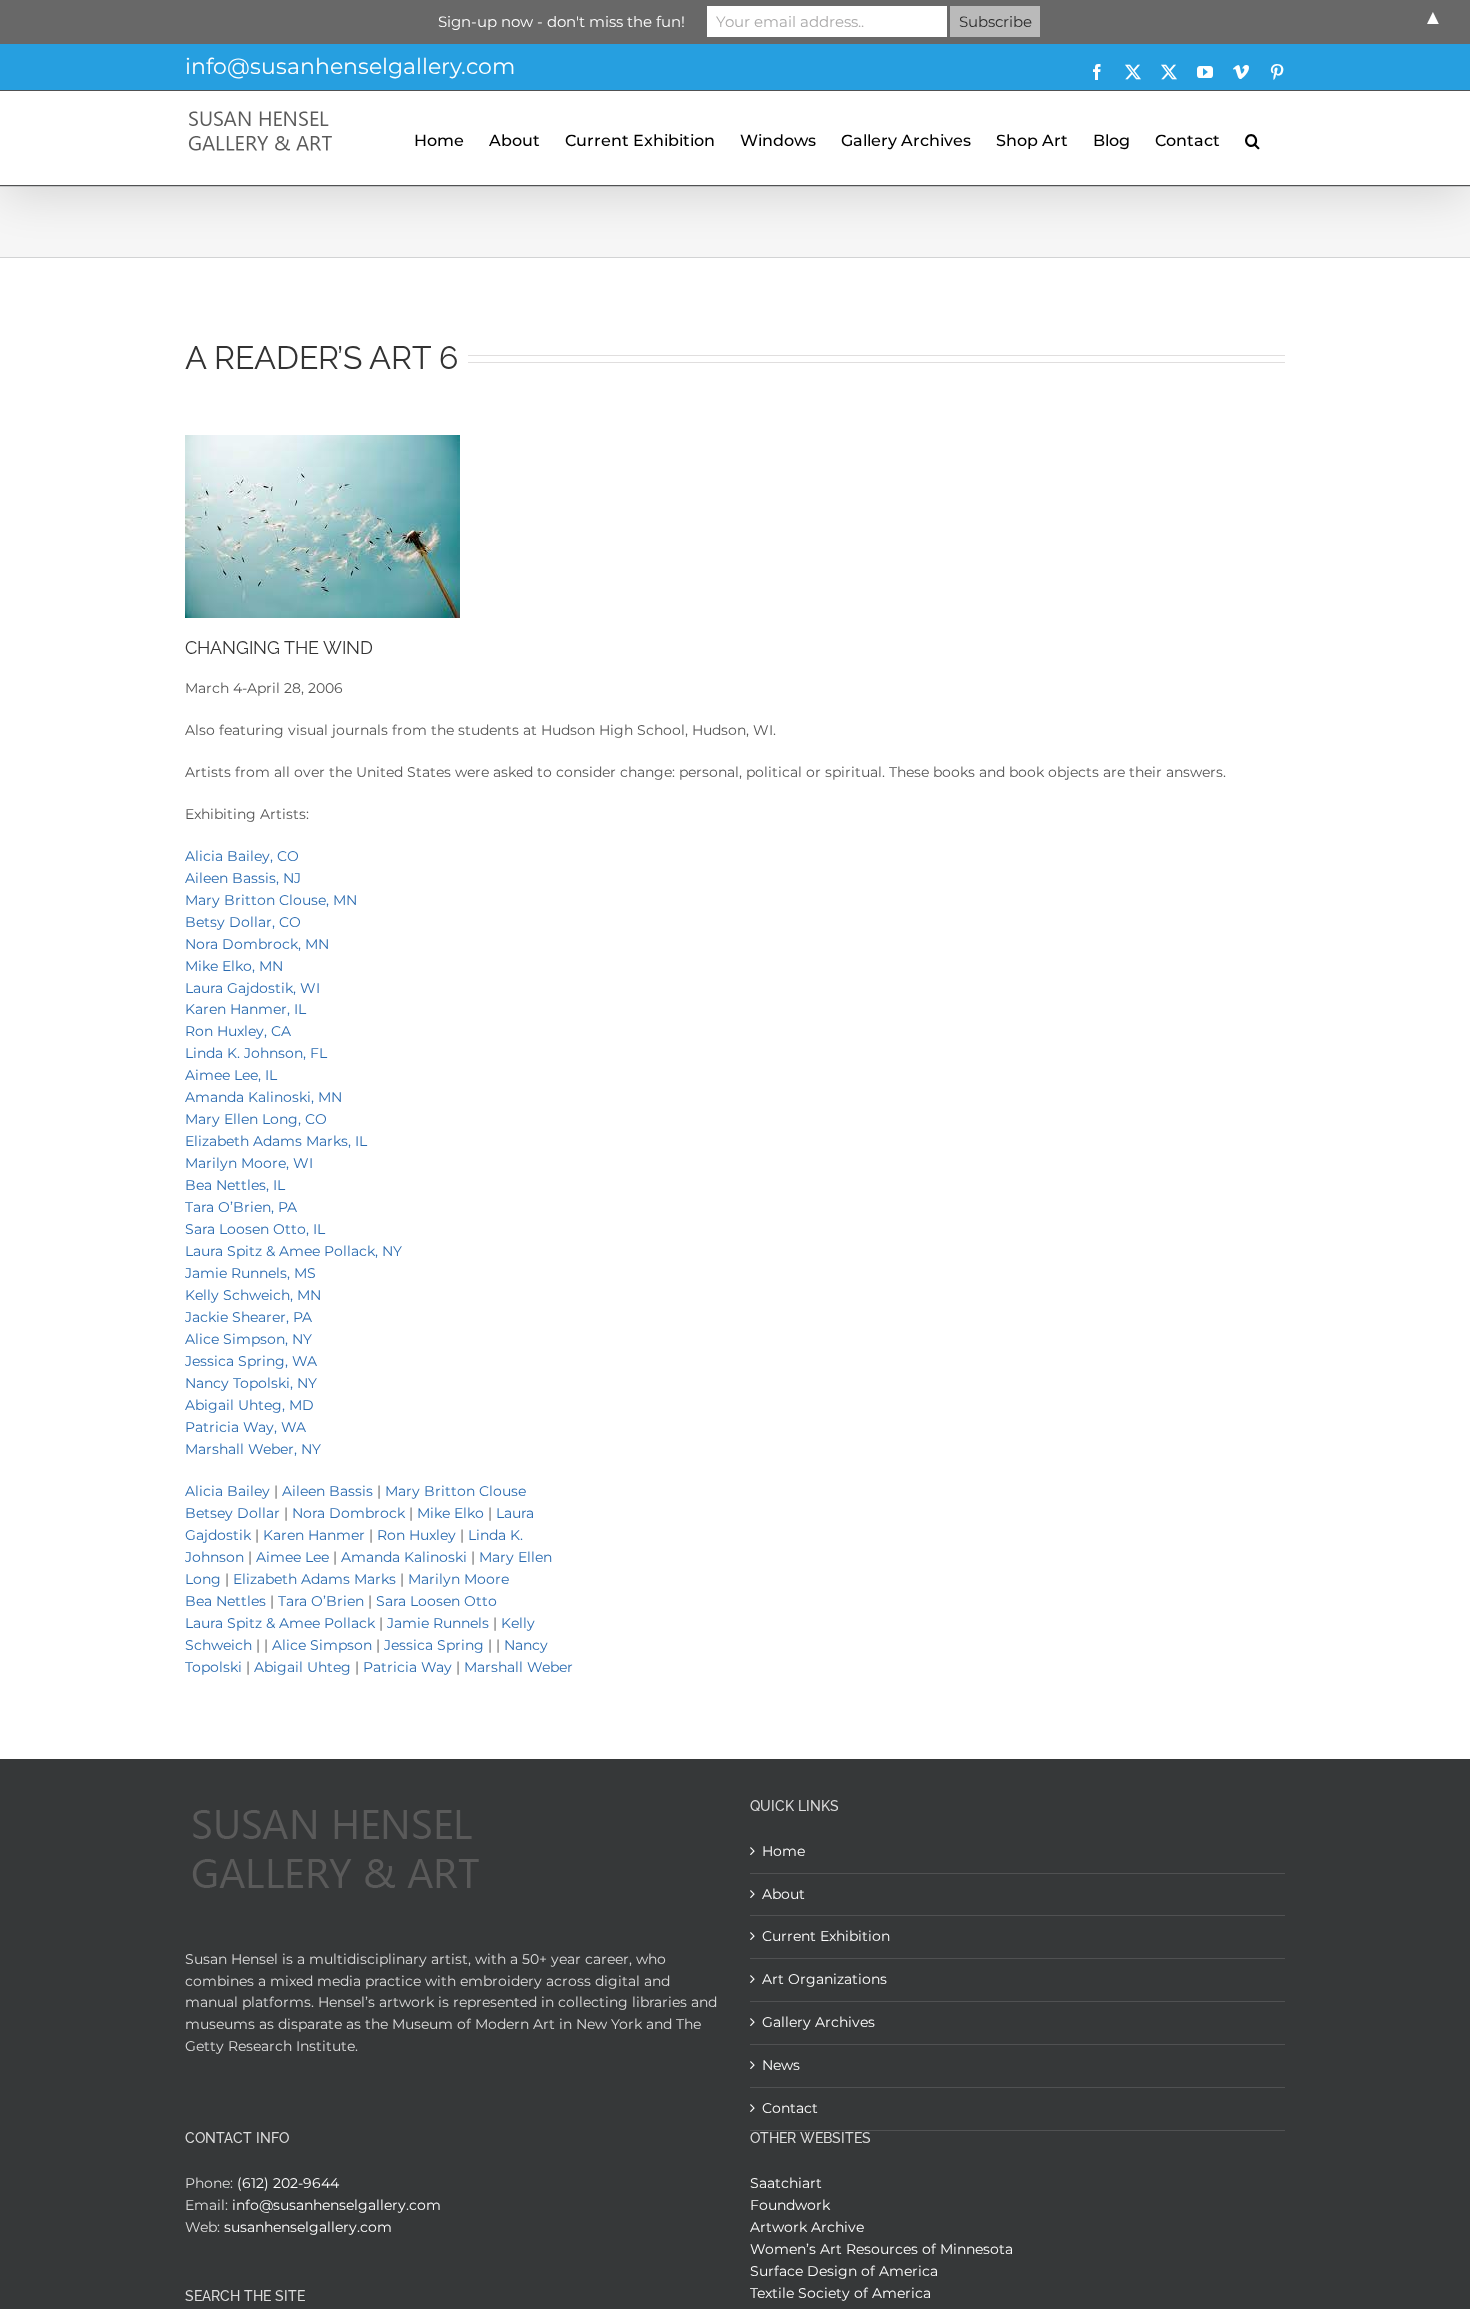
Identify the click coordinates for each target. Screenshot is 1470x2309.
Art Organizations (824, 1979)
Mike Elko (450, 1513)
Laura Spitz (223, 1623)
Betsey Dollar (232, 1513)
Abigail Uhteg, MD (249, 1405)
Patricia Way (407, 1667)
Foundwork (790, 2205)
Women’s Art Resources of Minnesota (881, 2249)
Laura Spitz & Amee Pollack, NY (293, 1251)
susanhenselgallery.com (308, 2227)
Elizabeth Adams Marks (314, 1579)
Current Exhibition (826, 1936)
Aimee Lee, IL (231, 1075)
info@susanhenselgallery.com (350, 66)
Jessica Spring (434, 1645)
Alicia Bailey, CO (242, 856)
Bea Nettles (225, 1601)
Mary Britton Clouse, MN (271, 900)
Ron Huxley (416, 1535)
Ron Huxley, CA (238, 1031)
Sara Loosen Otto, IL (255, 1229)
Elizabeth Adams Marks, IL (276, 1141)
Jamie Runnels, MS (250, 1273)
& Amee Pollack (320, 1623)
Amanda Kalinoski (404, 1557)
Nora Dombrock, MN (257, 944)
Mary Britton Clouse (455, 1491)
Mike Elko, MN (234, 966)
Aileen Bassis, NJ (243, 878)
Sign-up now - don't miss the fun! (561, 21)
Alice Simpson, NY (248, 1339)
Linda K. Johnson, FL (256, 1053)
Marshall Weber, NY (253, 1449)
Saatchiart (786, 2183)
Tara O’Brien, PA (241, 1207)
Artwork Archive (807, 2227)
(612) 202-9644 (288, 2183)
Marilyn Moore (458, 1579)
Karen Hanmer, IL (245, 1009)
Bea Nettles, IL (235, 1185)
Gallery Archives (818, 2022)
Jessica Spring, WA (251, 1361)
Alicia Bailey (227, 1491)
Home (783, 1851)
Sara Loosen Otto (436, 1601)
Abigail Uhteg (302, 1667)
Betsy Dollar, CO (243, 922)
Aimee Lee (292, 1557)
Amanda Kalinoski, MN (263, 1097)
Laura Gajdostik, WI (252, 988)
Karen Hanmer (316, 1535)
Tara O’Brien (321, 1601)
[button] (1252, 138)
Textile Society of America (840, 2293)
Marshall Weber (518, 1667)
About (783, 1894)
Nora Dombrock (348, 1513)
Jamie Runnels (440, 1623)
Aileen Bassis (327, 1491)
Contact (790, 2108)
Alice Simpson (322, 1645)
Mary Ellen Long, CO (256, 1119)
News (781, 2065)
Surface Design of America (844, 2271)
